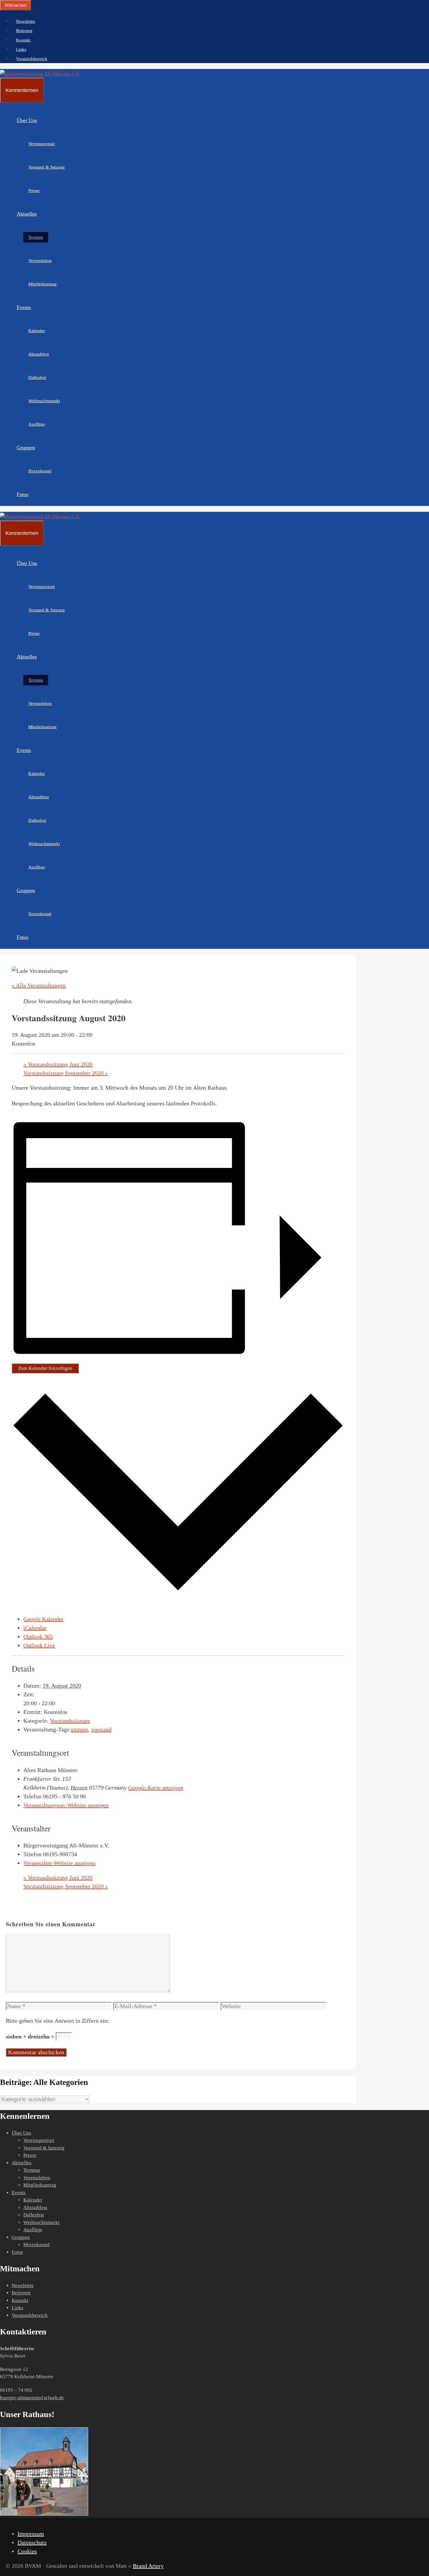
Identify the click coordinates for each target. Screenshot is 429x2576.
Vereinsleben (40, 261)
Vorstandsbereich (32, 59)
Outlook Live (39, 1645)
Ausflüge (37, 424)
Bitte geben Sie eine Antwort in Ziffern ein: (57, 2021)
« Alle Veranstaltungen (39, 985)
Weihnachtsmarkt (44, 401)
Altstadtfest (39, 354)
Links (21, 49)
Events (24, 307)
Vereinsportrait (42, 144)
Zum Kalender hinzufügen (45, 1368)
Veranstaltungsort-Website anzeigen (66, 1805)
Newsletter (26, 21)
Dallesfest (37, 377)
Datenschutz (32, 2542)
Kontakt (23, 40)
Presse (34, 190)
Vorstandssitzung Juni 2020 (58, 1064)
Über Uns (27, 120)
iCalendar (35, 1628)
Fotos (22, 494)
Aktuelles (27, 214)
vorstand (101, 1729)
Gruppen (26, 448)
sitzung (80, 1729)
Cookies (27, 2551)
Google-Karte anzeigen (156, 1788)
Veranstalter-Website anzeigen (59, 1863)
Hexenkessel (40, 471)
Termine (36, 237)
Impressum (31, 2534)
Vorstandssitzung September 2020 (66, 1073)
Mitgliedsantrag (42, 284)
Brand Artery (148, 2566)
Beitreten (24, 31)
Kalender (37, 331)
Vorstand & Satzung (47, 167)
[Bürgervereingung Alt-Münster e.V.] (40, 74)
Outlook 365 (38, 1637)
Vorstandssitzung (70, 1721)
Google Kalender (43, 1619)
